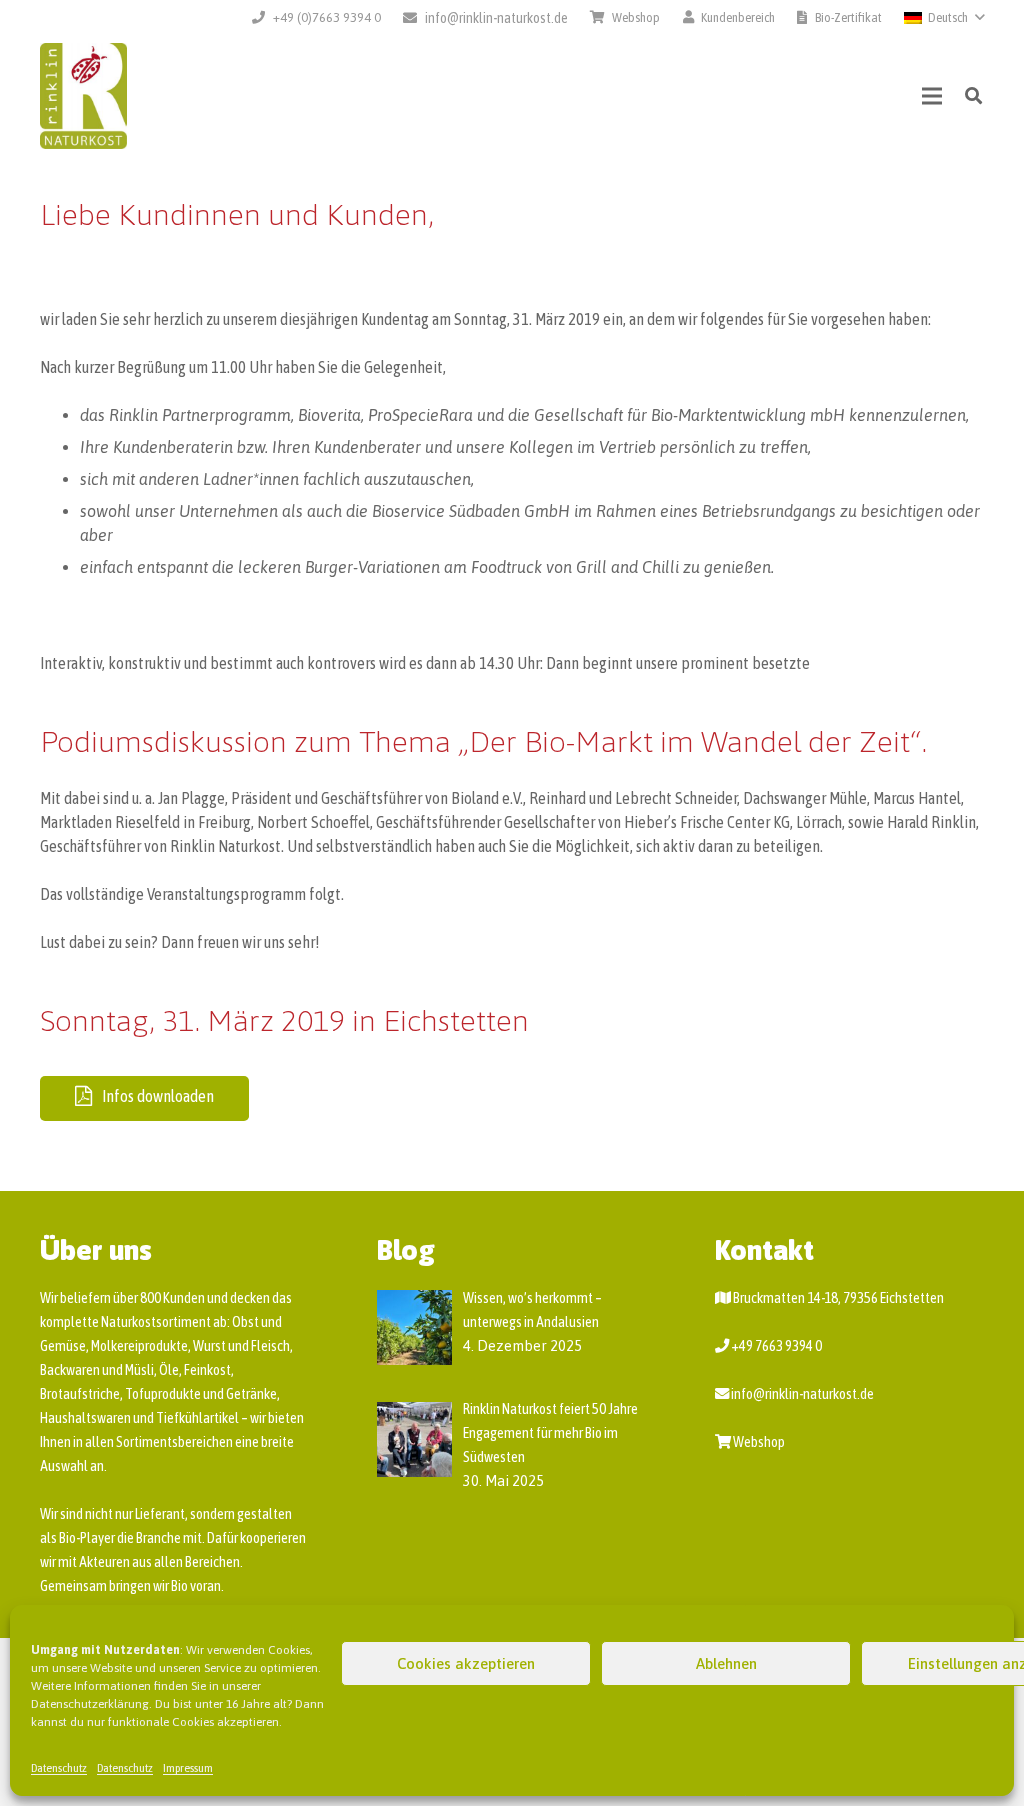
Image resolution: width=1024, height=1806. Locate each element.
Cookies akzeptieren (466, 1663)
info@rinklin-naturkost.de (802, 1394)
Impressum (188, 1768)
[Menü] (933, 96)
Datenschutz (59, 1768)
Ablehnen (726, 1663)
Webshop (759, 1442)
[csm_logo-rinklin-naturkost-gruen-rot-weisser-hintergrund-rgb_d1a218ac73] (83, 96)
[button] (944, 18)
